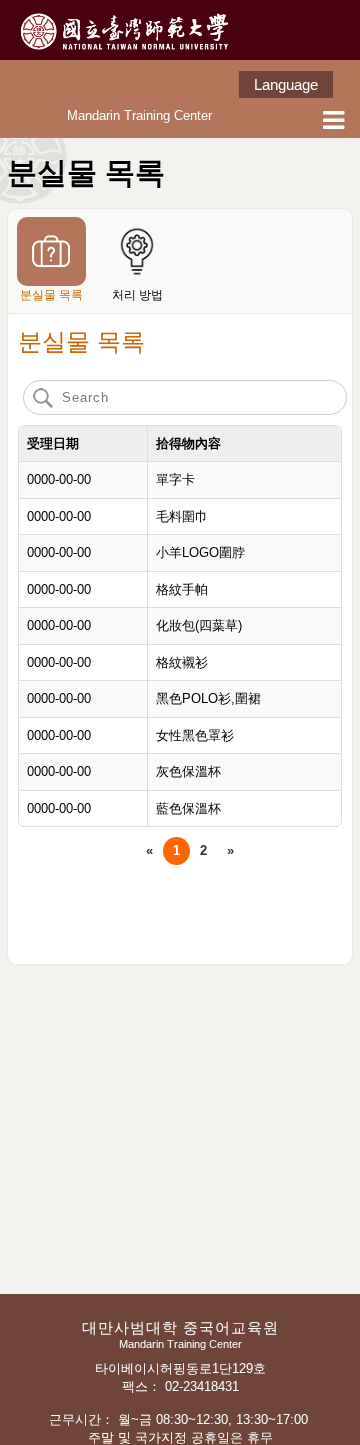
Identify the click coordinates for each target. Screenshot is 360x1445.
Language (286, 84)
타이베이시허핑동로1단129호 (182, 1368)
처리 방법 (137, 295)
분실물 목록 (51, 295)
